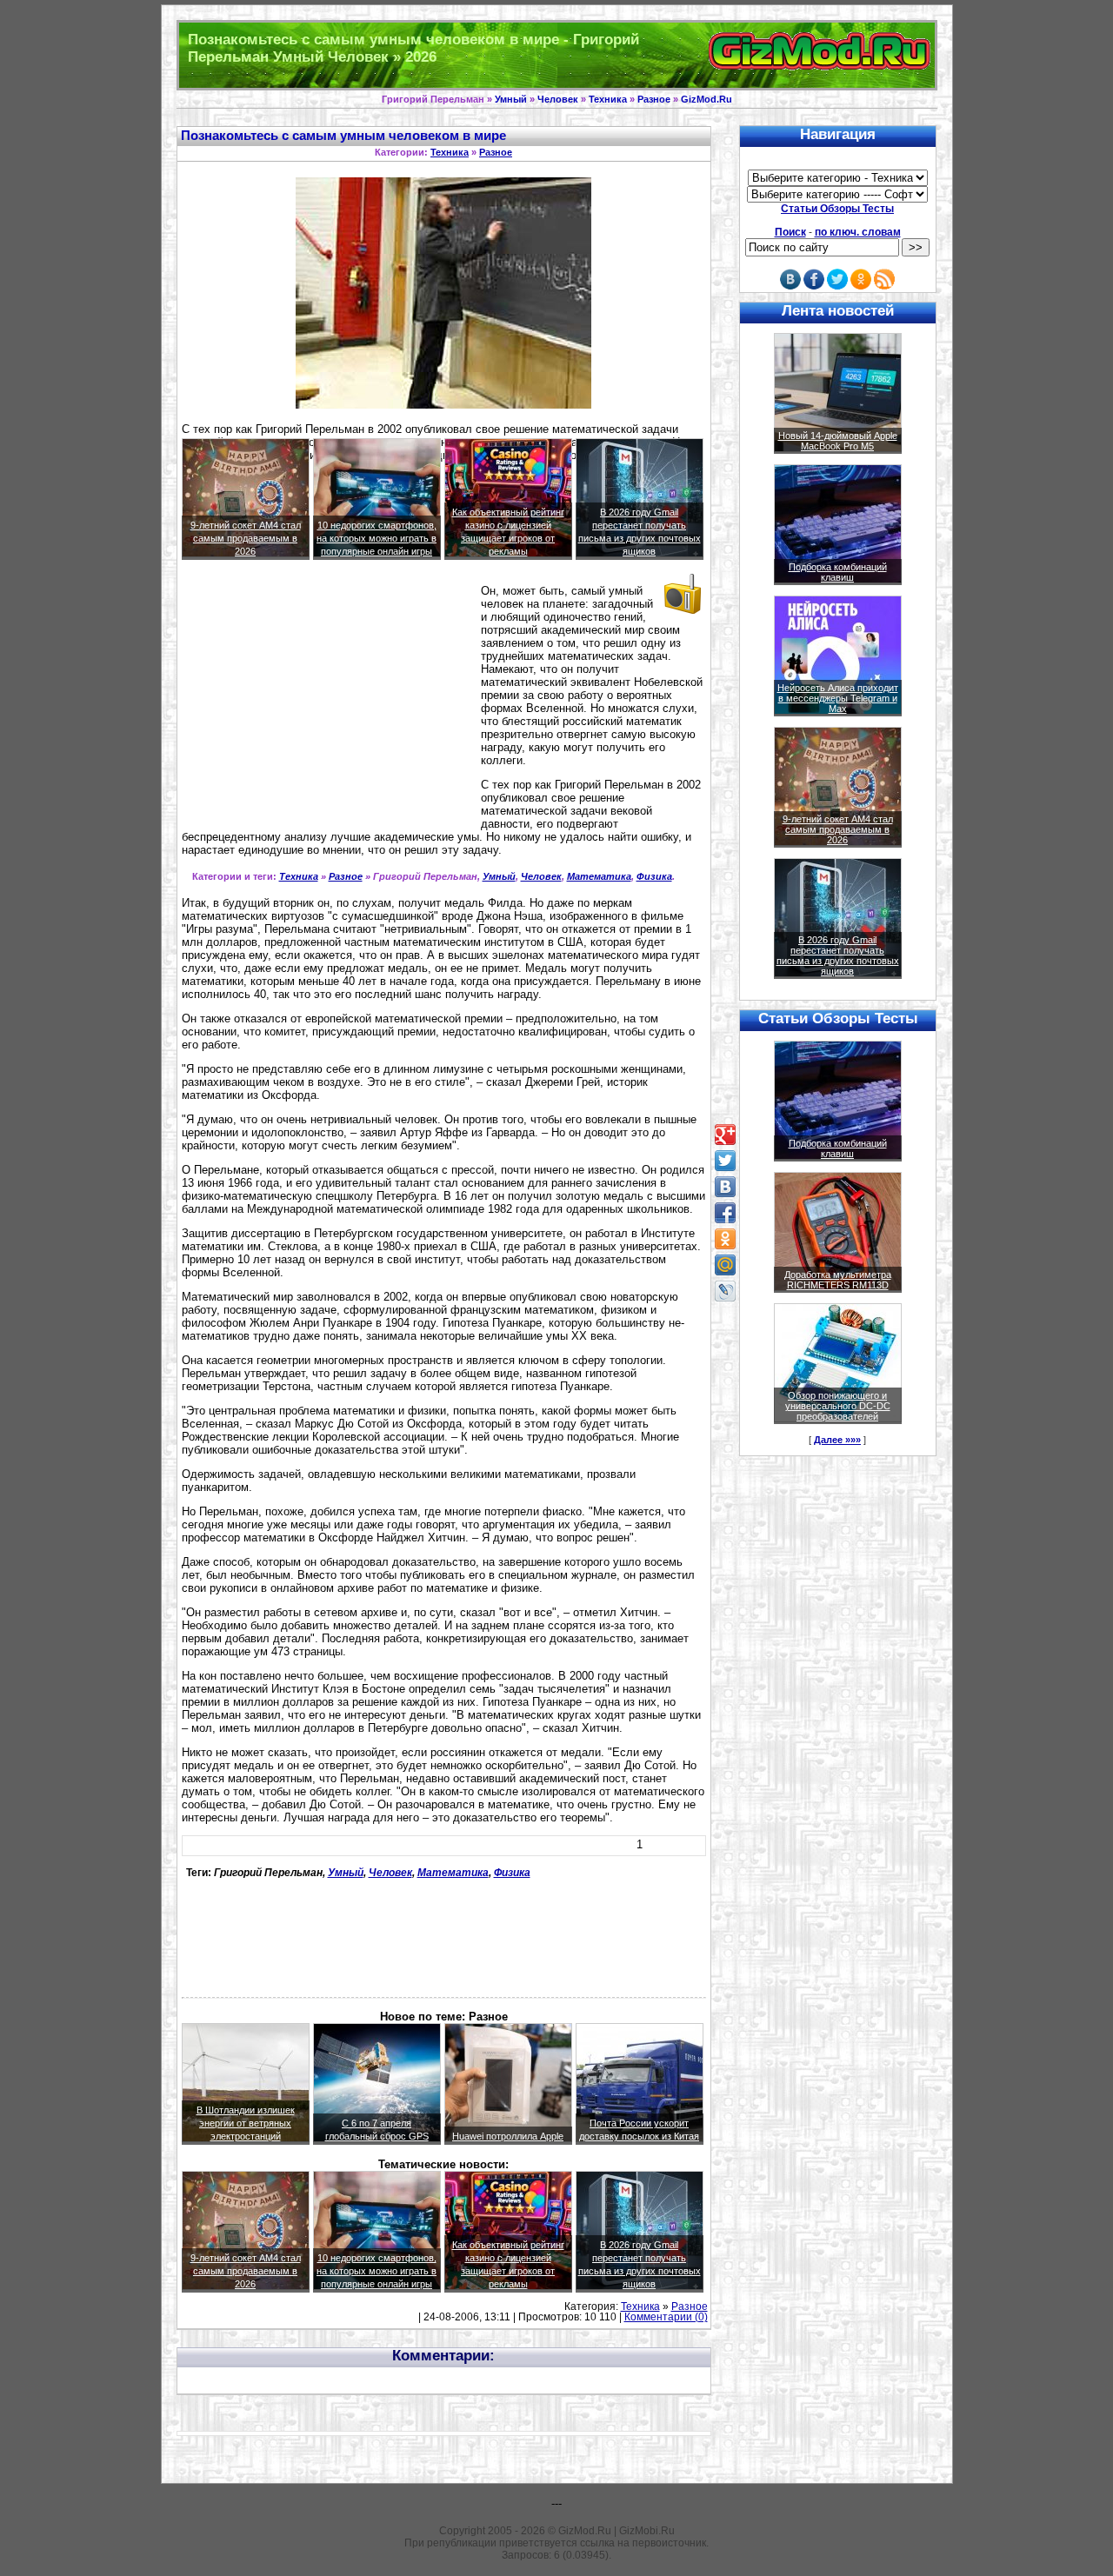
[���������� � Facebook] (725, 1213)
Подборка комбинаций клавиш (838, 572)
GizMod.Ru (706, 99)
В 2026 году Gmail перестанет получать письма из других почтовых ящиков (838, 955)
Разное (654, 99)
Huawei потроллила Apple (508, 2136)
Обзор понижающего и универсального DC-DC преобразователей (838, 1406)
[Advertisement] (328, 708)
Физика (654, 876)
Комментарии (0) (666, 2317)
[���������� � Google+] (725, 1135)
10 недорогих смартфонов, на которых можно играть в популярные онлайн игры (377, 538)
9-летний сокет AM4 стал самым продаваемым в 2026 (246, 538)
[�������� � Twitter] (725, 1161)
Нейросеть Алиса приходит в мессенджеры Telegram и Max (838, 698)
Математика (599, 876)
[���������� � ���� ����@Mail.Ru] (725, 1265)
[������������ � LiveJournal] (725, 1291)
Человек (558, 99)
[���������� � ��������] (725, 1187)
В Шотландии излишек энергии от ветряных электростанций (246, 2123)
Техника (608, 99)
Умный (511, 99)
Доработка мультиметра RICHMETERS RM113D (838, 1280)
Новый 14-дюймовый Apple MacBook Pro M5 (838, 441)
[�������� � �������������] (725, 1239)
